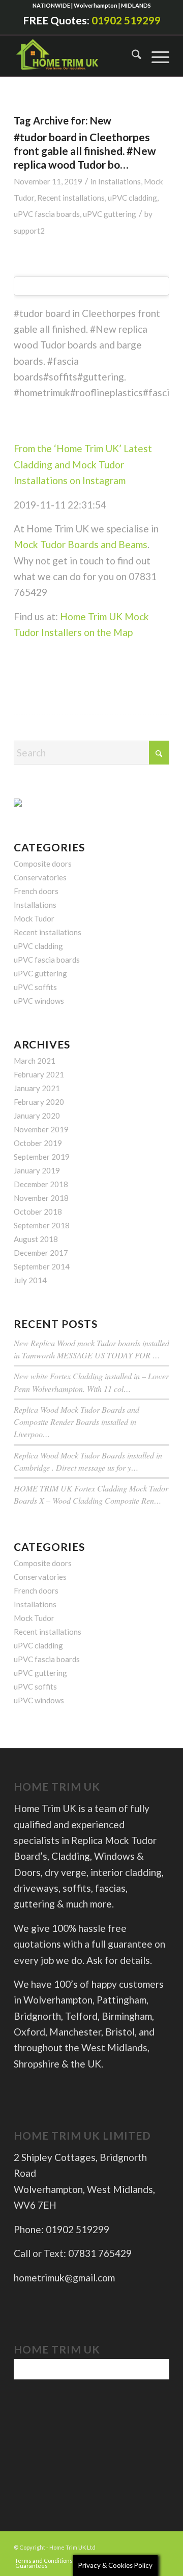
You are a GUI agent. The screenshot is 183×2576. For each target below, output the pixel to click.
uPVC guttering (110, 214)
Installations (119, 181)
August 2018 (36, 1239)
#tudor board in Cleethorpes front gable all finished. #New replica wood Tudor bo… (85, 151)
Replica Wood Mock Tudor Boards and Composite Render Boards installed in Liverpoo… (77, 1422)
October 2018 (38, 1212)
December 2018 (41, 1184)
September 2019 (42, 1157)
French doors (36, 891)
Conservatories (40, 877)
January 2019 (37, 1170)
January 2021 (37, 1088)
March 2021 (35, 1061)
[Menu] (155, 56)
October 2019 (38, 1143)
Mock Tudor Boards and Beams (81, 544)
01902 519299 (126, 20)
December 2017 (41, 1253)
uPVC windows (39, 1001)
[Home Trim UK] (60, 56)
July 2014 (30, 1280)
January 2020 (37, 1116)
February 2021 (39, 1074)
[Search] (131, 56)
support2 (29, 231)
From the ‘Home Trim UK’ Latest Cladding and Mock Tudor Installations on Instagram (83, 464)
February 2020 (39, 1102)
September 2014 (42, 1266)
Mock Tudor (34, 918)
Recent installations (71, 198)
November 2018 (41, 1198)
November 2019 (41, 1129)
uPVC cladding (132, 198)
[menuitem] (131, 56)
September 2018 (42, 1225)
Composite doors (43, 864)
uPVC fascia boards (47, 214)
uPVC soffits (35, 987)
